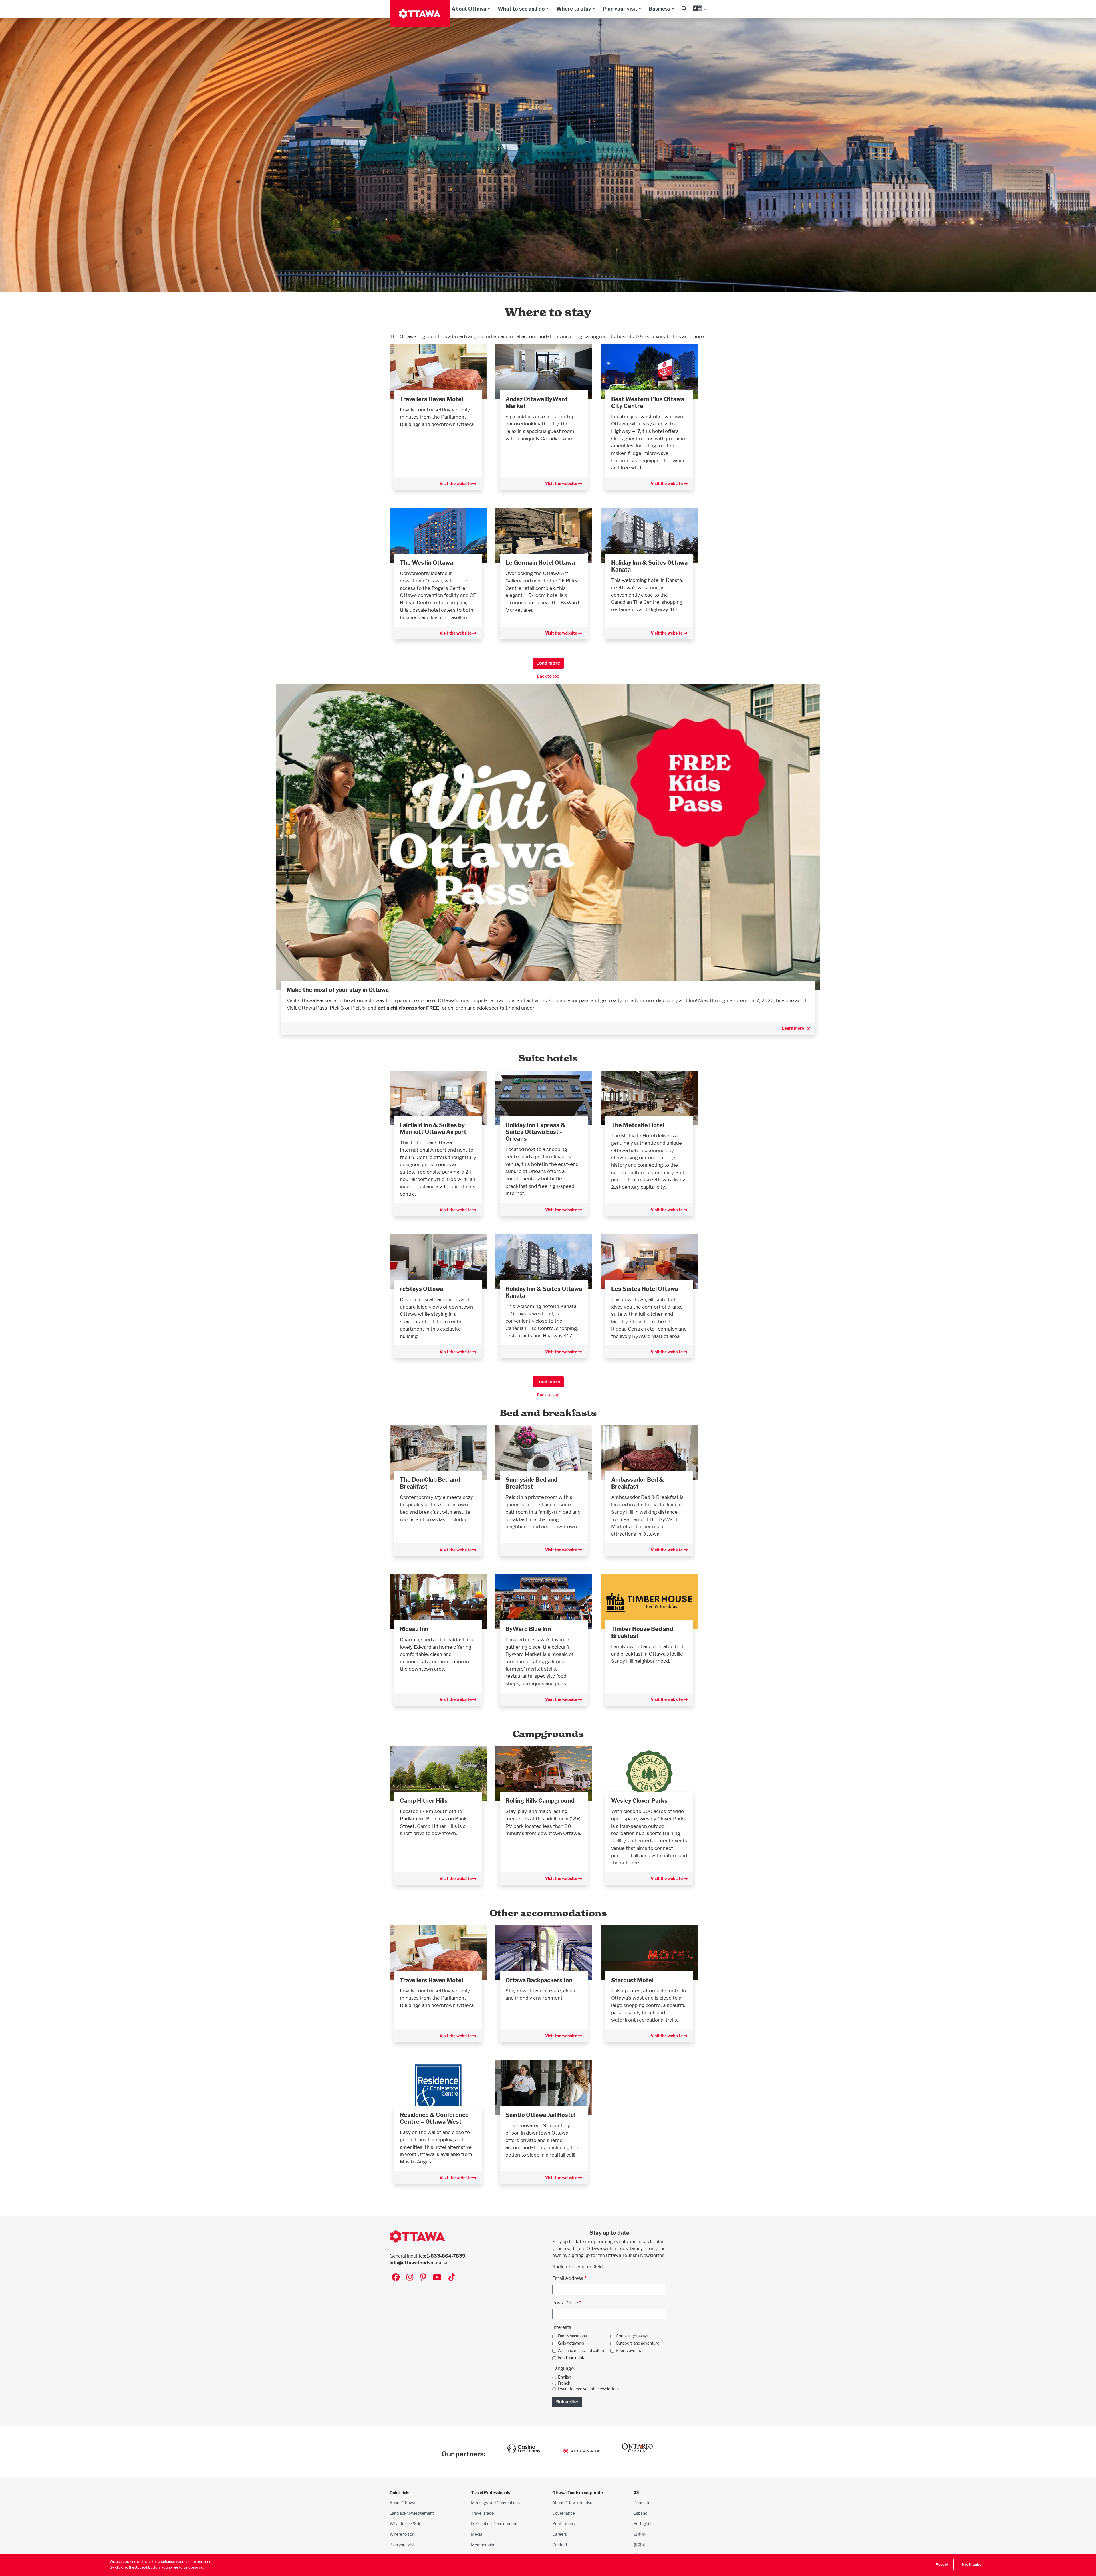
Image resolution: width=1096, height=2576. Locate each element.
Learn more (793, 1028)
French (564, 2383)
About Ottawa (469, 9)
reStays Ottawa (422, 1289)
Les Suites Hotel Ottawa (645, 1289)
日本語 (640, 2534)
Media (477, 2534)
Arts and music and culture (582, 2351)
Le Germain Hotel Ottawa (540, 563)
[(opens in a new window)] (438, 371)
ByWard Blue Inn (528, 1629)
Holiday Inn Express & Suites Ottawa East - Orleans (535, 1132)
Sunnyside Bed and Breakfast (531, 1483)
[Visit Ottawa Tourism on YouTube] (437, 2278)
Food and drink (571, 2358)
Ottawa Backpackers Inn (539, 1980)
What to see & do (405, 2524)
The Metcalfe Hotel (638, 1125)
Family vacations (572, 2336)
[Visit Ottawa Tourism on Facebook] (396, 2278)
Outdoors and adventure (638, 2343)
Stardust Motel (632, 1980)
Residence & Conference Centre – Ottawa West (434, 2118)
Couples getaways (632, 2336)
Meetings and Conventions (495, 2503)
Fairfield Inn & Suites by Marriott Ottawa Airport (433, 1128)
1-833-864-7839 (446, 2256)
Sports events (628, 2351)
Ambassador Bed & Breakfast (637, 1483)
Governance (564, 2513)
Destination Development (494, 2524)
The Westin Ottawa (426, 563)
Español (641, 2513)
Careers (560, 2534)
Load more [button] (548, 663)
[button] (684, 9)
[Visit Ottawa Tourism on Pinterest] (423, 2278)
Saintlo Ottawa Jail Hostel (540, 2115)
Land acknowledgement (412, 2513)
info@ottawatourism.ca (415, 2263)
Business (659, 9)
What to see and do (521, 9)
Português (643, 2524)
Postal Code (565, 2303)
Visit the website (456, 483)
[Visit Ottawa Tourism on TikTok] (452, 2278)
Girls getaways (571, 2343)
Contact (560, 2545)
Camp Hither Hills (424, 1801)
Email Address (568, 2278)
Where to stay (574, 9)
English (565, 2377)
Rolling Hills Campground (540, 1801)
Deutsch (641, 2503)
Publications (564, 2524)
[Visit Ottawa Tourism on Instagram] (410, 2278)
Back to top (548, 676)
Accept (942, 2564)
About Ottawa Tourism (573, 2503)
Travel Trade (482, 2513)
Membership (482, 2545)
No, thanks (972, 2564)
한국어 (640, 2545)
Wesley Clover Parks (639, 1801)
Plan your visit (620, 9)
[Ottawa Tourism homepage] (420, 14)
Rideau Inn (414, 1629)
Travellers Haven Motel (431, 399)
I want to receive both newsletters (588, 2389)
